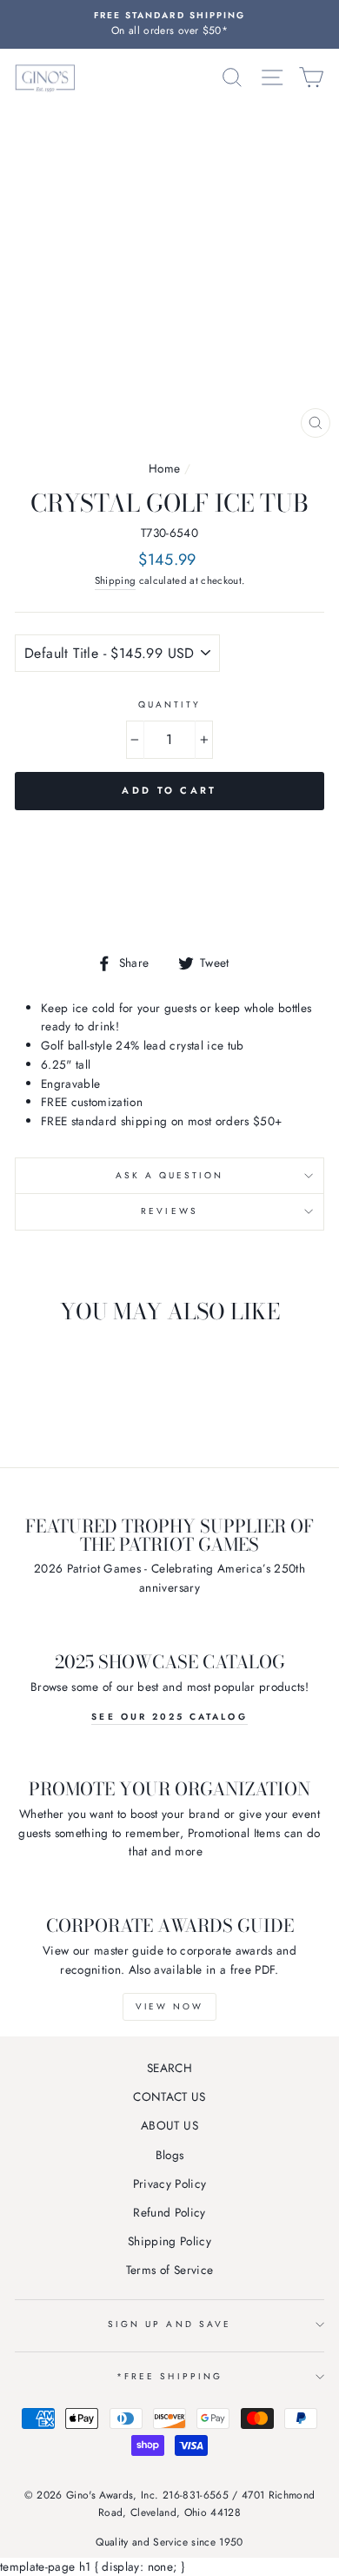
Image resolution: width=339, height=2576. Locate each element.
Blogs (170, 2155)
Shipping (116, 580)
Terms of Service (169, 2270)
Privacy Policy (170, 2184)
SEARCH (169, 2068)
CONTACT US (169, 2096)
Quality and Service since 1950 (169, 2542)
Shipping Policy (169, 2241)
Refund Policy (169, 2212)
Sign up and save (169, 2324)
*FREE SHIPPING (169, 2376)
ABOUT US (169, 2125)
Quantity (169, 704)
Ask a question (170, 1175)
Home (164, 468)
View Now (169, 2006)
